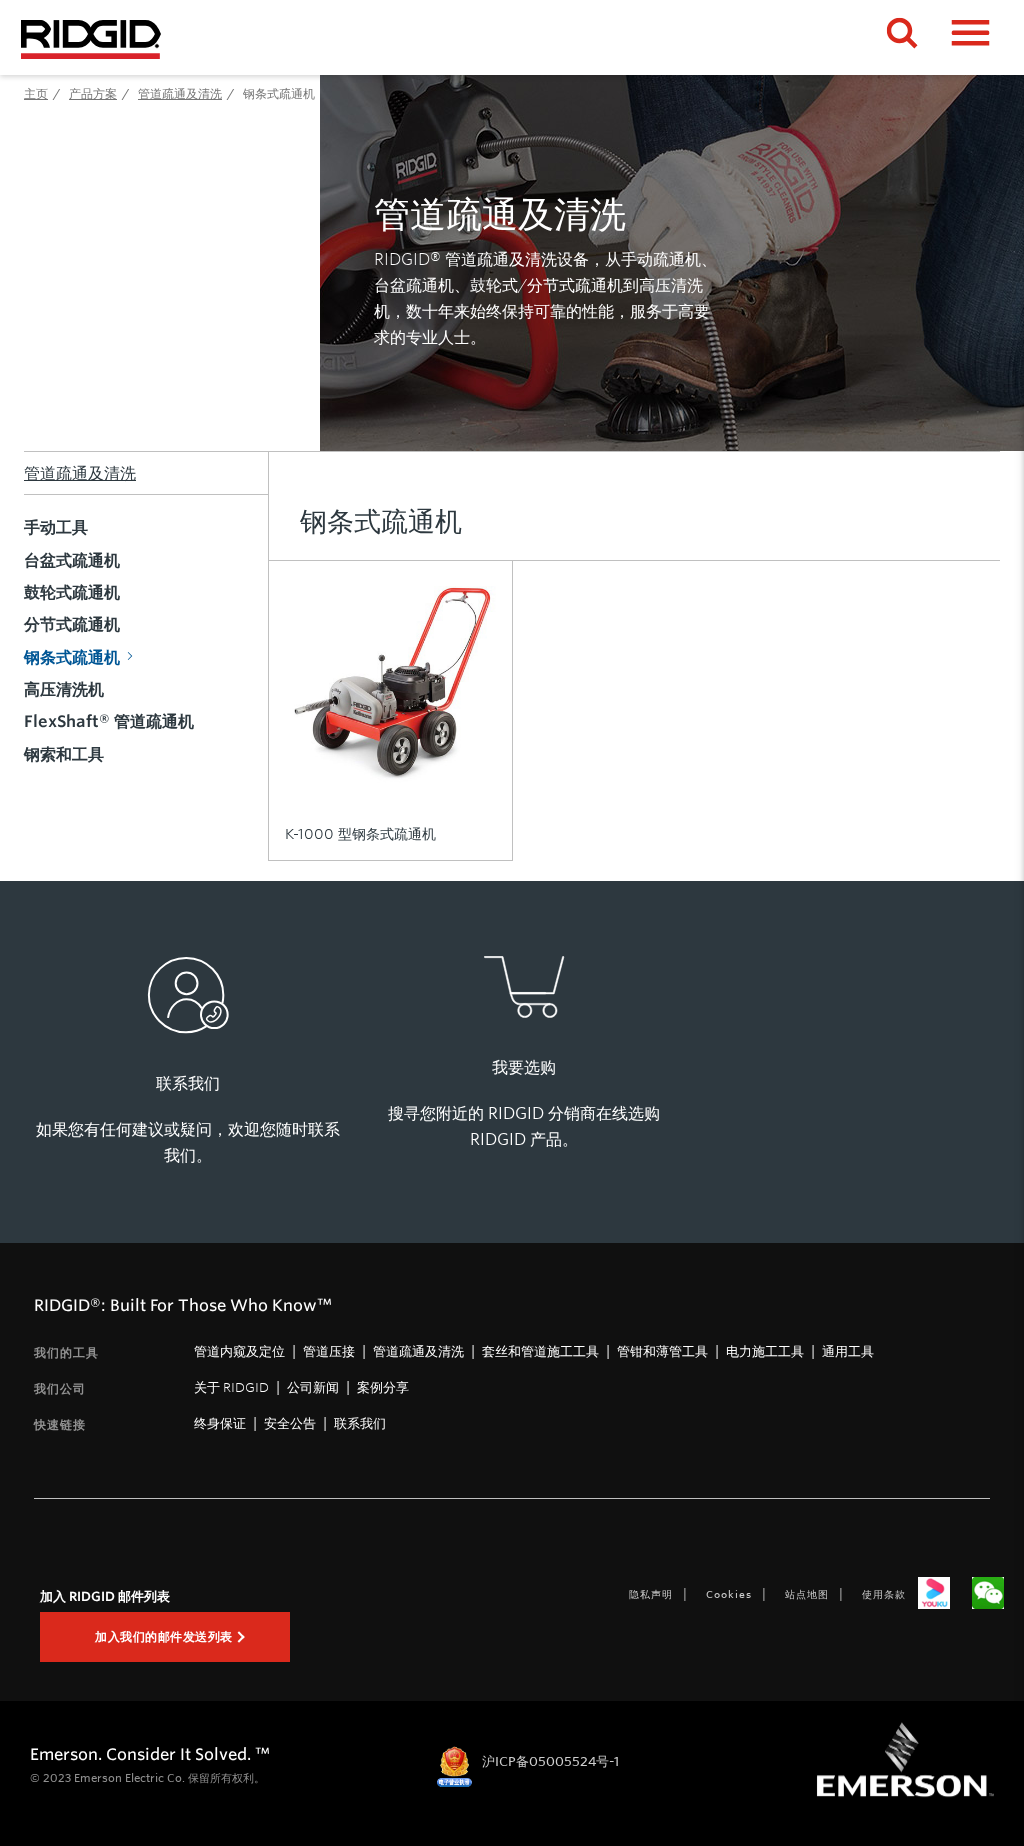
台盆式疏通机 (72, 560)
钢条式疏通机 (72, 657)
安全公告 (290, 1423)
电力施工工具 (765, 1351)
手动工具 (56, 527)
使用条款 (884, 1594)
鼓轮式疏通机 (72, 592)
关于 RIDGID (231, 1387)
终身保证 (220, 1423)
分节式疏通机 (72, 624)
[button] (971, 39)
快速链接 (60, 1424)
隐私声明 (651, 1594)
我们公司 (60, 1388)
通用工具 (848, 1351)
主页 (36, 93)
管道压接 (329, 1351)
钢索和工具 (64, 754)
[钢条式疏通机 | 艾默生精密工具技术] (91, 37)
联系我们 (360, 1423)
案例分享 (383, 1387)
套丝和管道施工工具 (540, 1351)
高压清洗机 (64, 689)
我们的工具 (66, 1352)
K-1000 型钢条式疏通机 (360, 834)
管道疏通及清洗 (80, 472)
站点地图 (807, 1594)
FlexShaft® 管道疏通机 (109, 721)
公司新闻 (313, 1387)
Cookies (729, 1594)
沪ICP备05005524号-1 (550, 1761)
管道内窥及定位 (239, 1351)
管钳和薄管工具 (662, 1351)
